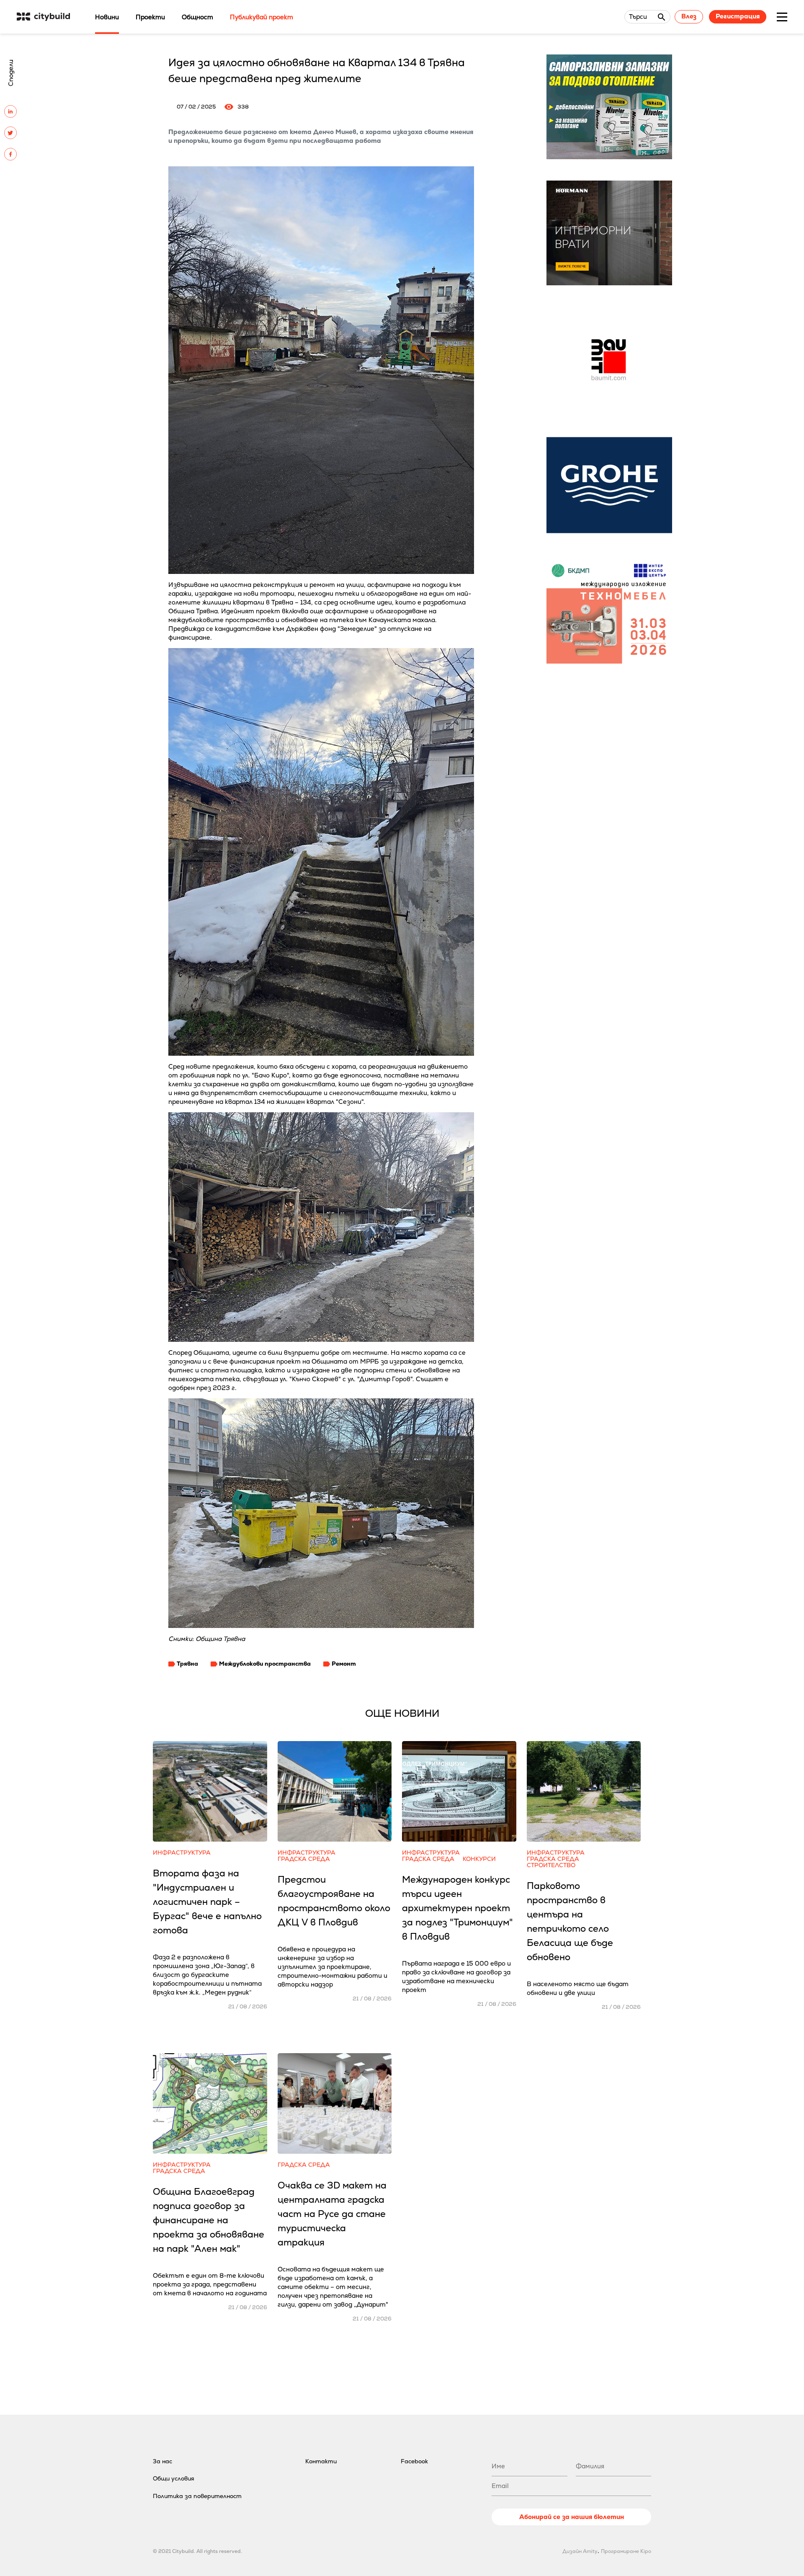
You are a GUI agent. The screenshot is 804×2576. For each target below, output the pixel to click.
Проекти (150, 17)
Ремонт (344, 1664)
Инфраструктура (182, 1853)
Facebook (414, 2461)
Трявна (187, 1664)
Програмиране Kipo (626, 2551)
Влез (689, 16)
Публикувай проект (262, 17)
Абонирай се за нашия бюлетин (572, 2517)
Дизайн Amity (580, 2551)
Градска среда (304, 1859)
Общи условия (174, 2478)
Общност (197, 17)
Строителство (551, 1865)
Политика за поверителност (197, 2496)
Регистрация (738, 16)
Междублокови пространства (265, 1664)
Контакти (321, 2461)
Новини (107, 17)
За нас (162, 2461)
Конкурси (479, 1859)
